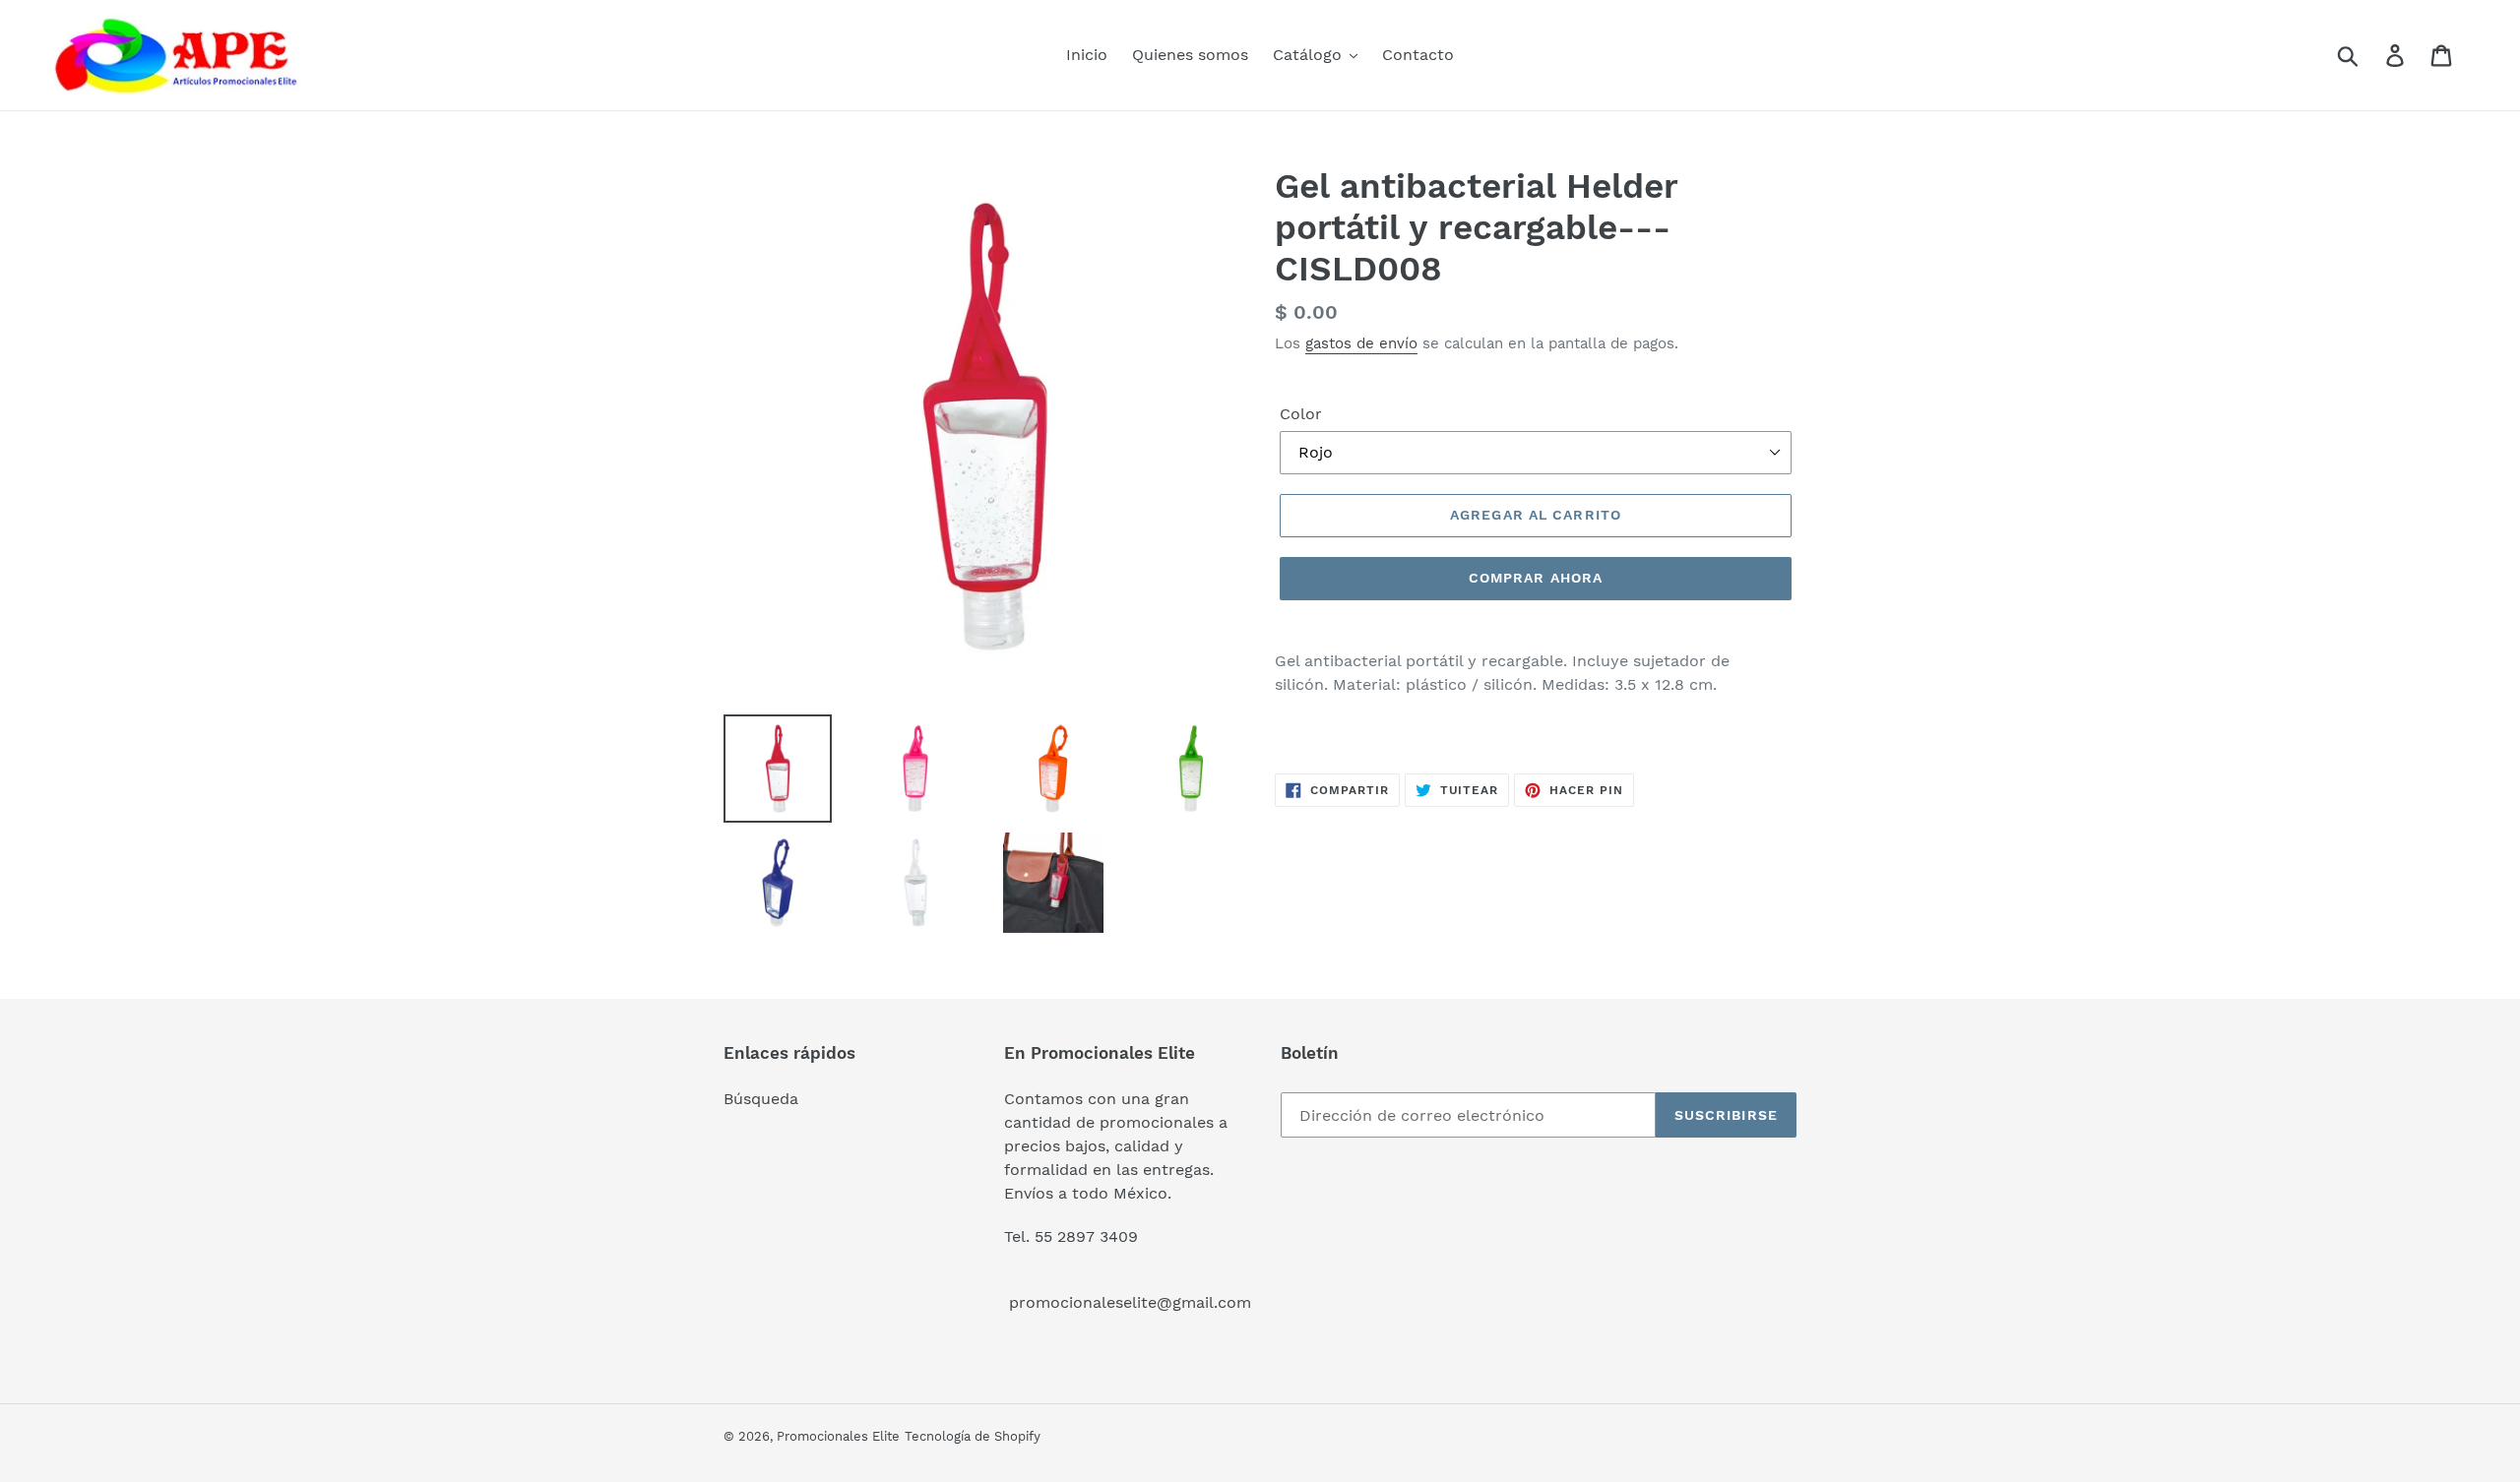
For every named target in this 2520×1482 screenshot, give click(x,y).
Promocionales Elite (838, 1436)
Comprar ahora (1536, 578)
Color (1301, 414)
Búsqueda (761, 1099)
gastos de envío (1361, 343)
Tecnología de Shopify (973, 1436)
